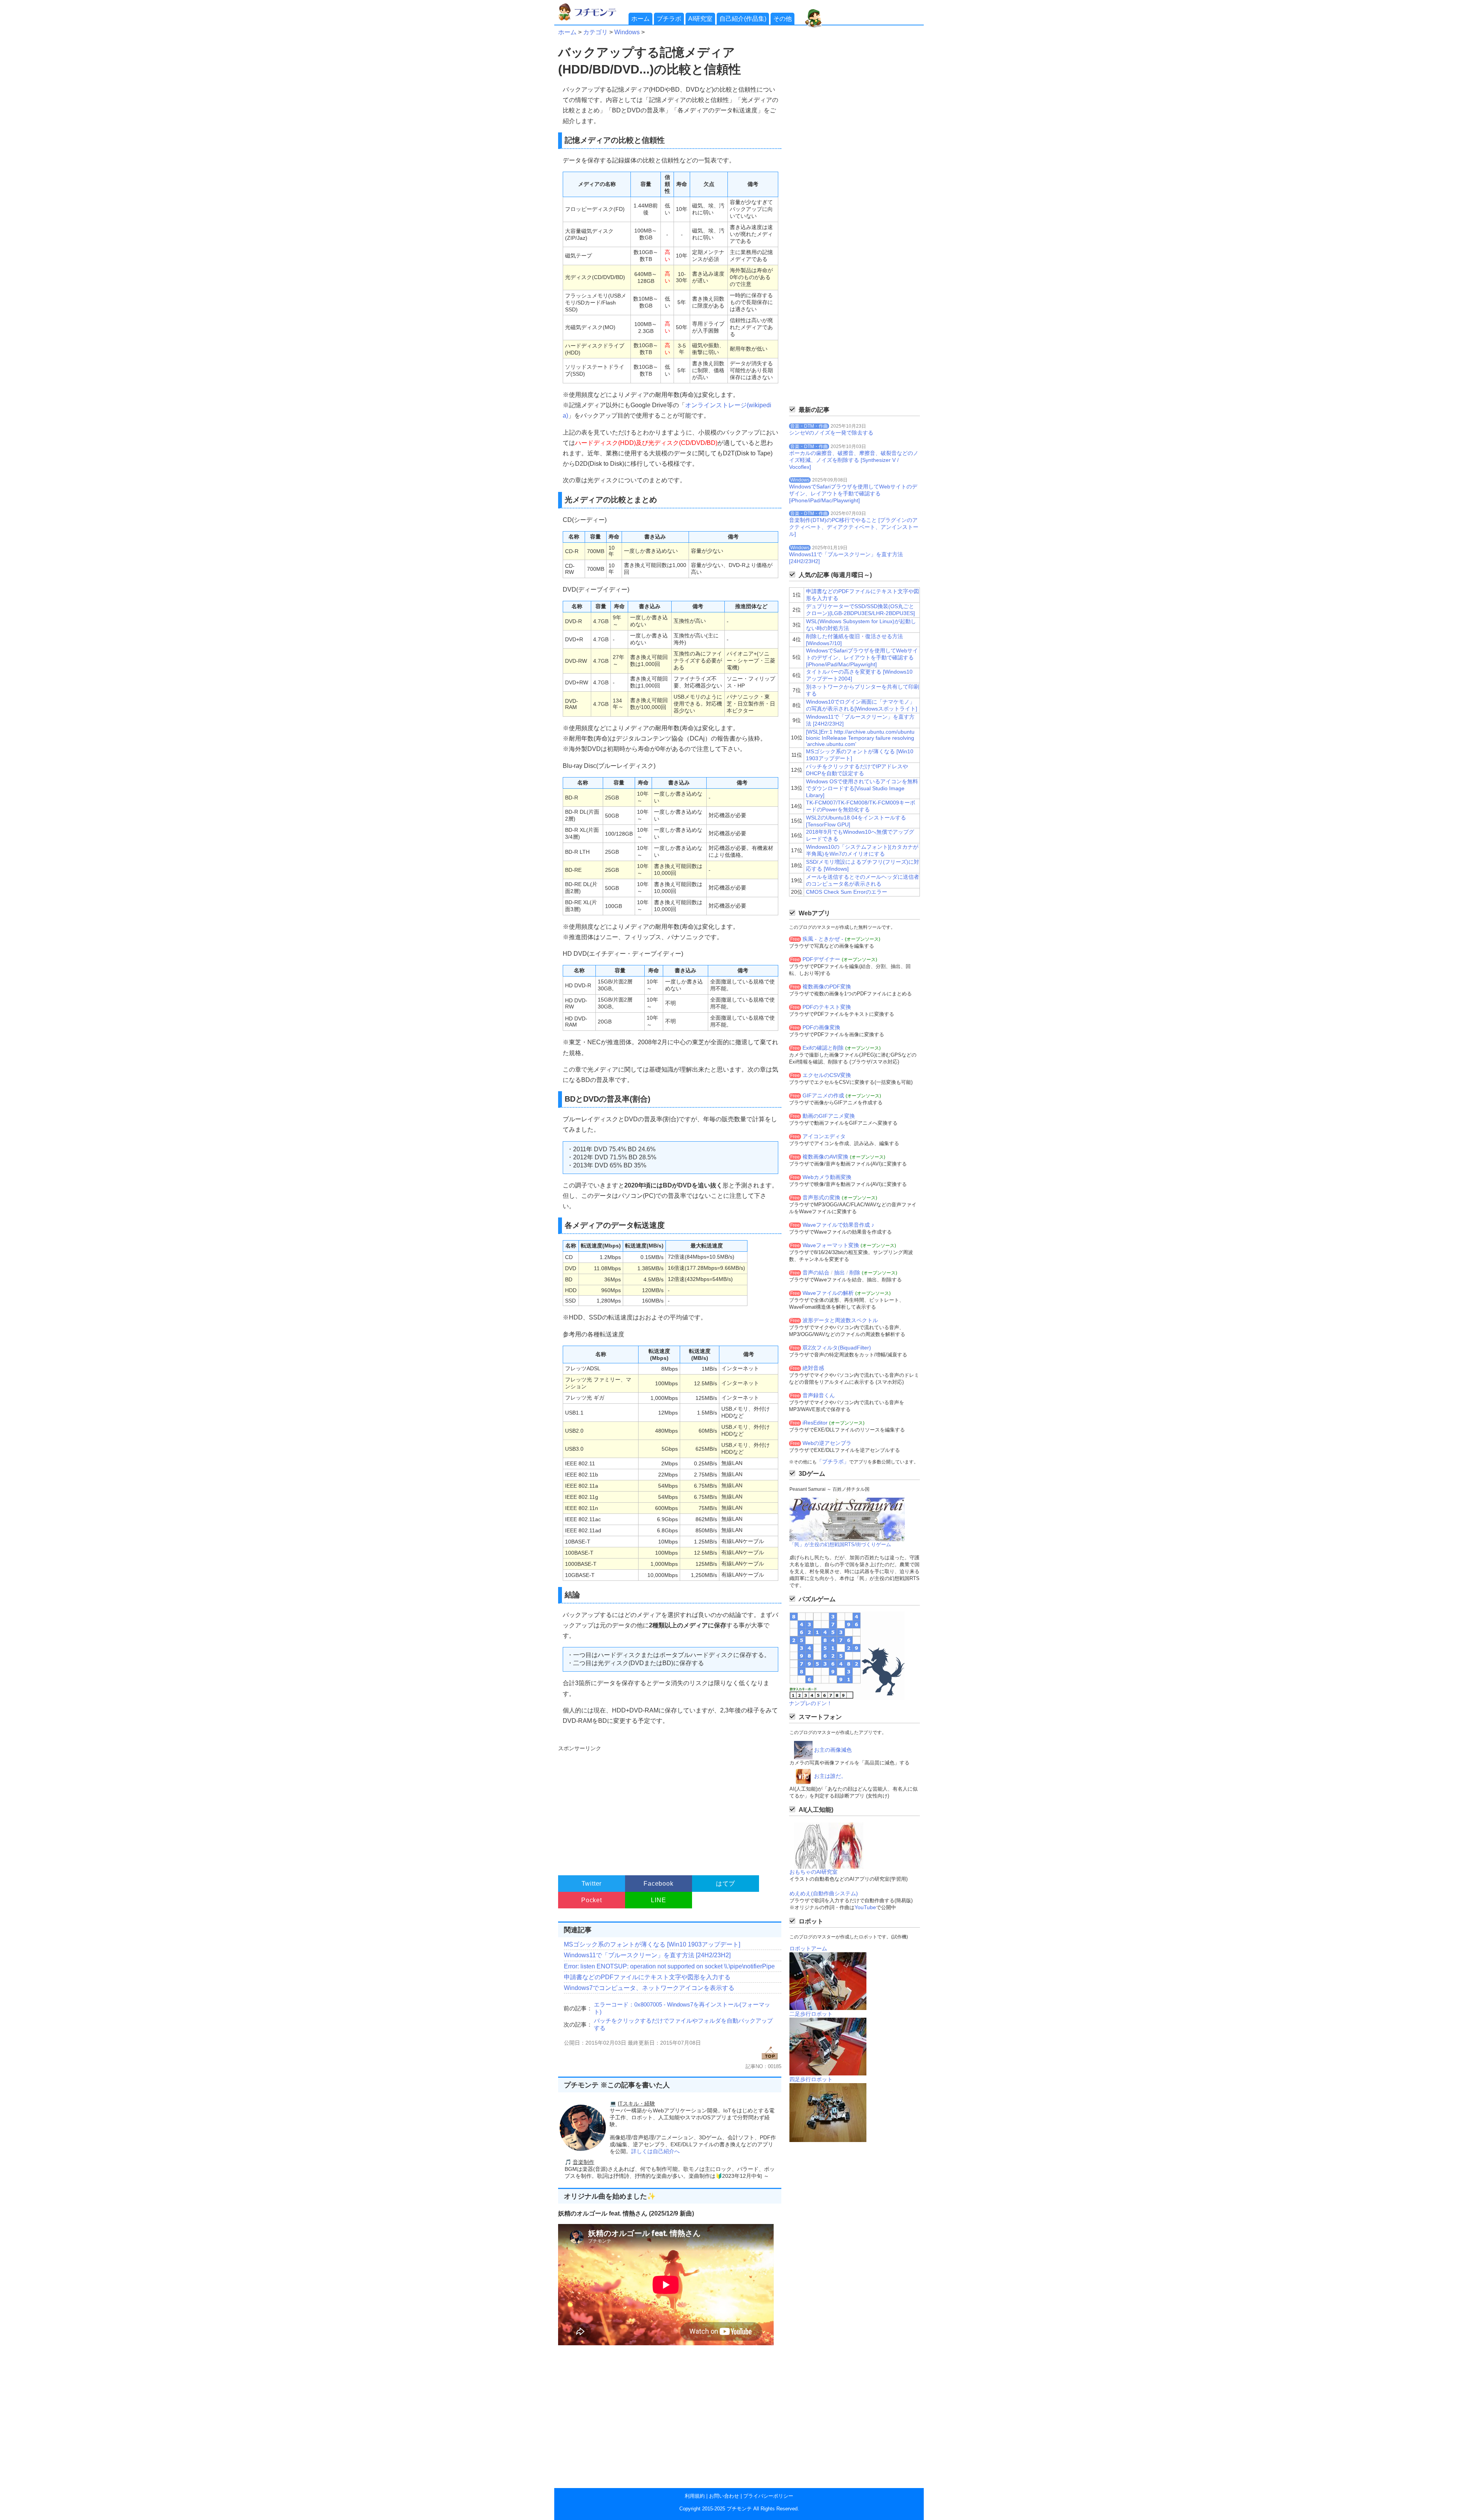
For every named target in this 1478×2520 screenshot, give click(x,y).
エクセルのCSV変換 (827, 1075)
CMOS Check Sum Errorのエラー (847, 892)
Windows (627, 32)
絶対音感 (813, 1368)
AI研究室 (700, 19)
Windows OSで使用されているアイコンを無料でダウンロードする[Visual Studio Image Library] (862, 788)
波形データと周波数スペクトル (840, 1320)
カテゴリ (595, 32)
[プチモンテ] (593, 19)
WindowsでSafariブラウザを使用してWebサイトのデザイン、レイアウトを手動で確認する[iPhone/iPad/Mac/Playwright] (853, 493)
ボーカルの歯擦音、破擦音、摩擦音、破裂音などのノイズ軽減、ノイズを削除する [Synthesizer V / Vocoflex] (854, 460)
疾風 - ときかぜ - (823, 939)
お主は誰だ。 (830, 1776)
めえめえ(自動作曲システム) (824, 1893)
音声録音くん (819, 1395)
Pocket (592, 1900)
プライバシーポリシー (768, 2496)
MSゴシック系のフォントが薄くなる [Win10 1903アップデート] (652, 1944)
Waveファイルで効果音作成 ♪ (838, 1225)
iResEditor (815, 1423)
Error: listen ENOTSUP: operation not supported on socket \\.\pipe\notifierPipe (669, 1966)
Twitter (592, 1884)
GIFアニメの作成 (823, 1095)
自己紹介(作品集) (743, 19)
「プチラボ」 (833, 1461)
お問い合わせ (724, 2496)
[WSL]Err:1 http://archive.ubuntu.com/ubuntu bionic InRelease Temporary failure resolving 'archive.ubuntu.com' (860, 738)
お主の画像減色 (833, 1750)
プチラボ (669, 19)
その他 (782, 19)
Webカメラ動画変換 (827, 1177)
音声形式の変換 (821, 1197)
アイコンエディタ (824, 1136)
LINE (658, 1900)
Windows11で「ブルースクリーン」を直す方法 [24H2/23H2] (647, 1955)
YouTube (865, 1907)
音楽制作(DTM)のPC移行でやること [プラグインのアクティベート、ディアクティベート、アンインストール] (854, 527)
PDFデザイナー (821, 959)
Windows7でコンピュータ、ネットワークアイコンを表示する (649, 1988)
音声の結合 (816, 1273)
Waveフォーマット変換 (831, 1245)
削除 (855, 1273)
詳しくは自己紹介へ (655, 2151)
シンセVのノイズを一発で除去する (831, 433)
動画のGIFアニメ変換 (829, 1116)
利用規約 (695, 2496)
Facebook (658, 1884)
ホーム (640, 19)
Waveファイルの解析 (828, 1293)
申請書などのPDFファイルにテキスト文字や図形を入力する (647, 1977)
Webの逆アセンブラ (827, 1443)
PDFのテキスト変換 (827, 1007)
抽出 (839, 1273)
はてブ (726, 1884)
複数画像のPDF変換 (827, 987)
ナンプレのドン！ (811, 1703)
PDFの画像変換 (821, 1027)
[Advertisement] (669, 1807)
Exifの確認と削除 (823, 1048)
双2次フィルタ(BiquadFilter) (837, 1348)
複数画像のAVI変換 (825, 1157)
